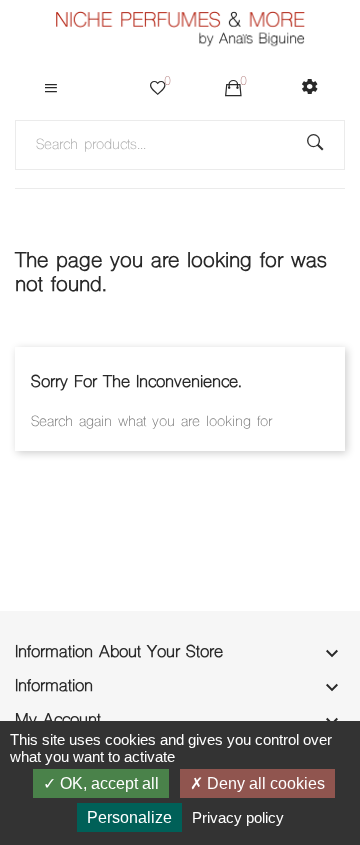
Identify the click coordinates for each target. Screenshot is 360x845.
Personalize (129, 817)
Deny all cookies (264, 783)
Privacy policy (238, 817)
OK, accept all (107, 783)
